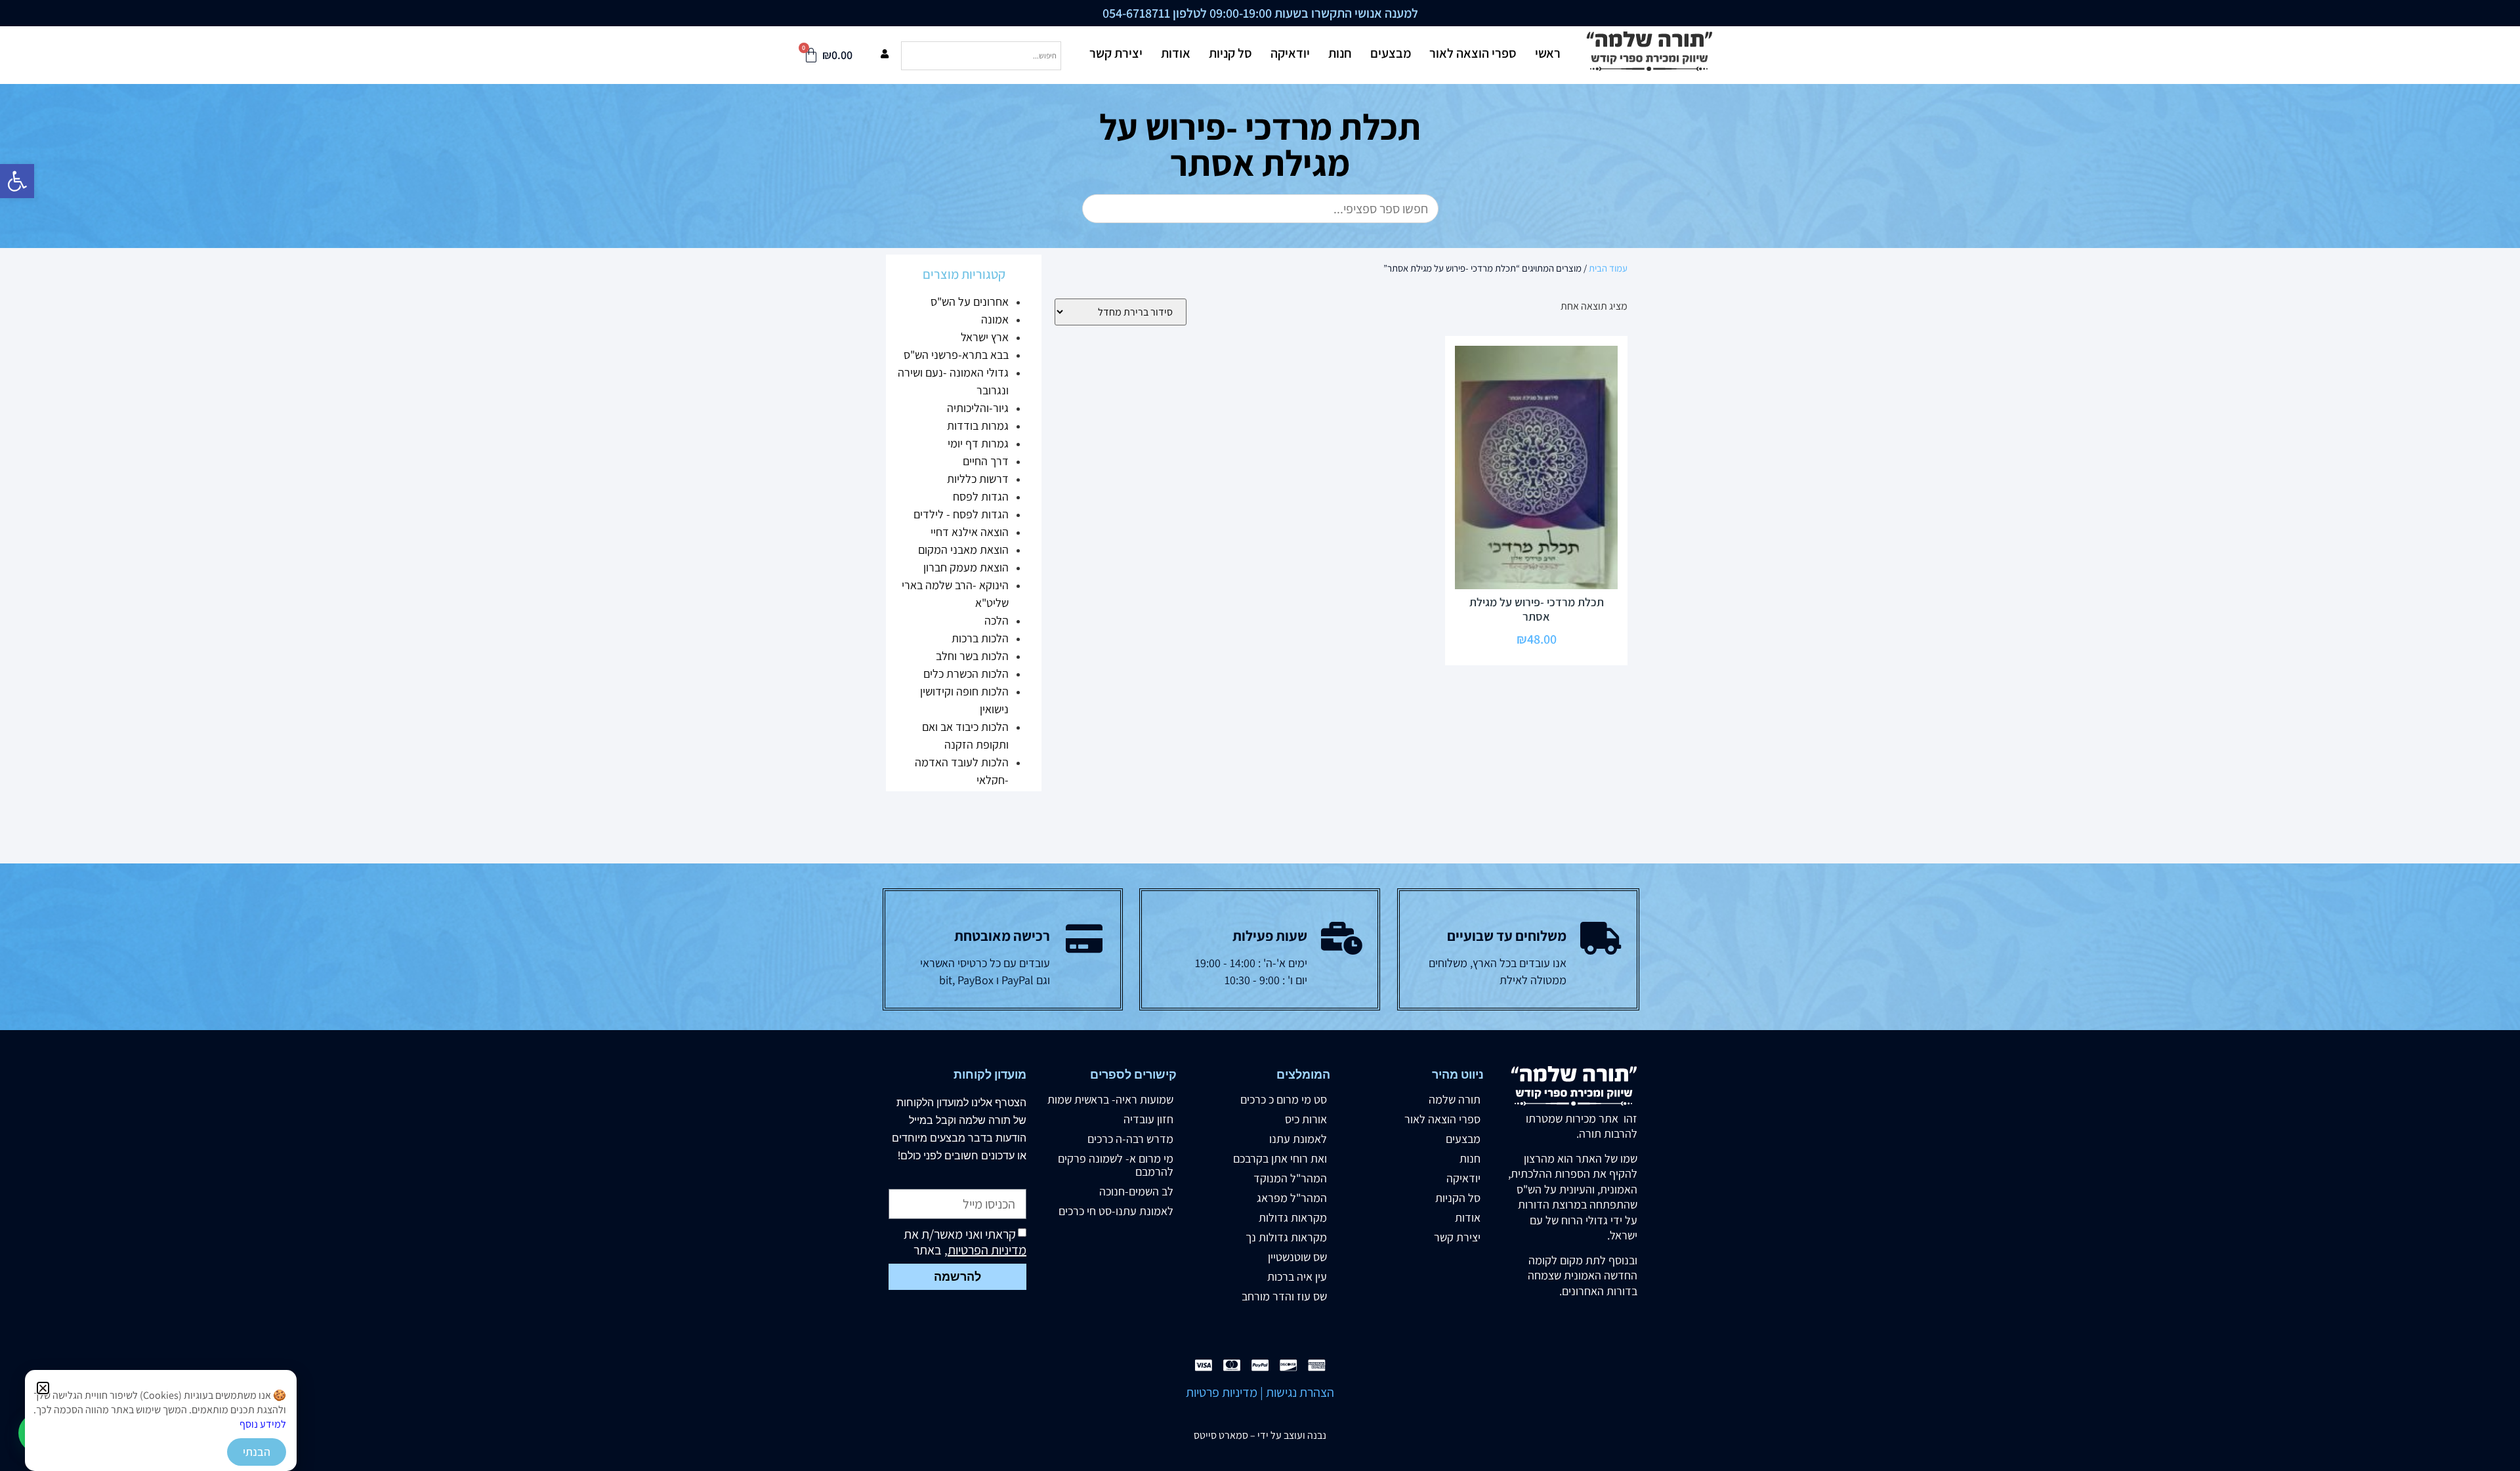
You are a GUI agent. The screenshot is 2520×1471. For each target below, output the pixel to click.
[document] (1260, 735)
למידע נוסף (263, 1424)
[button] (43, 1388)
